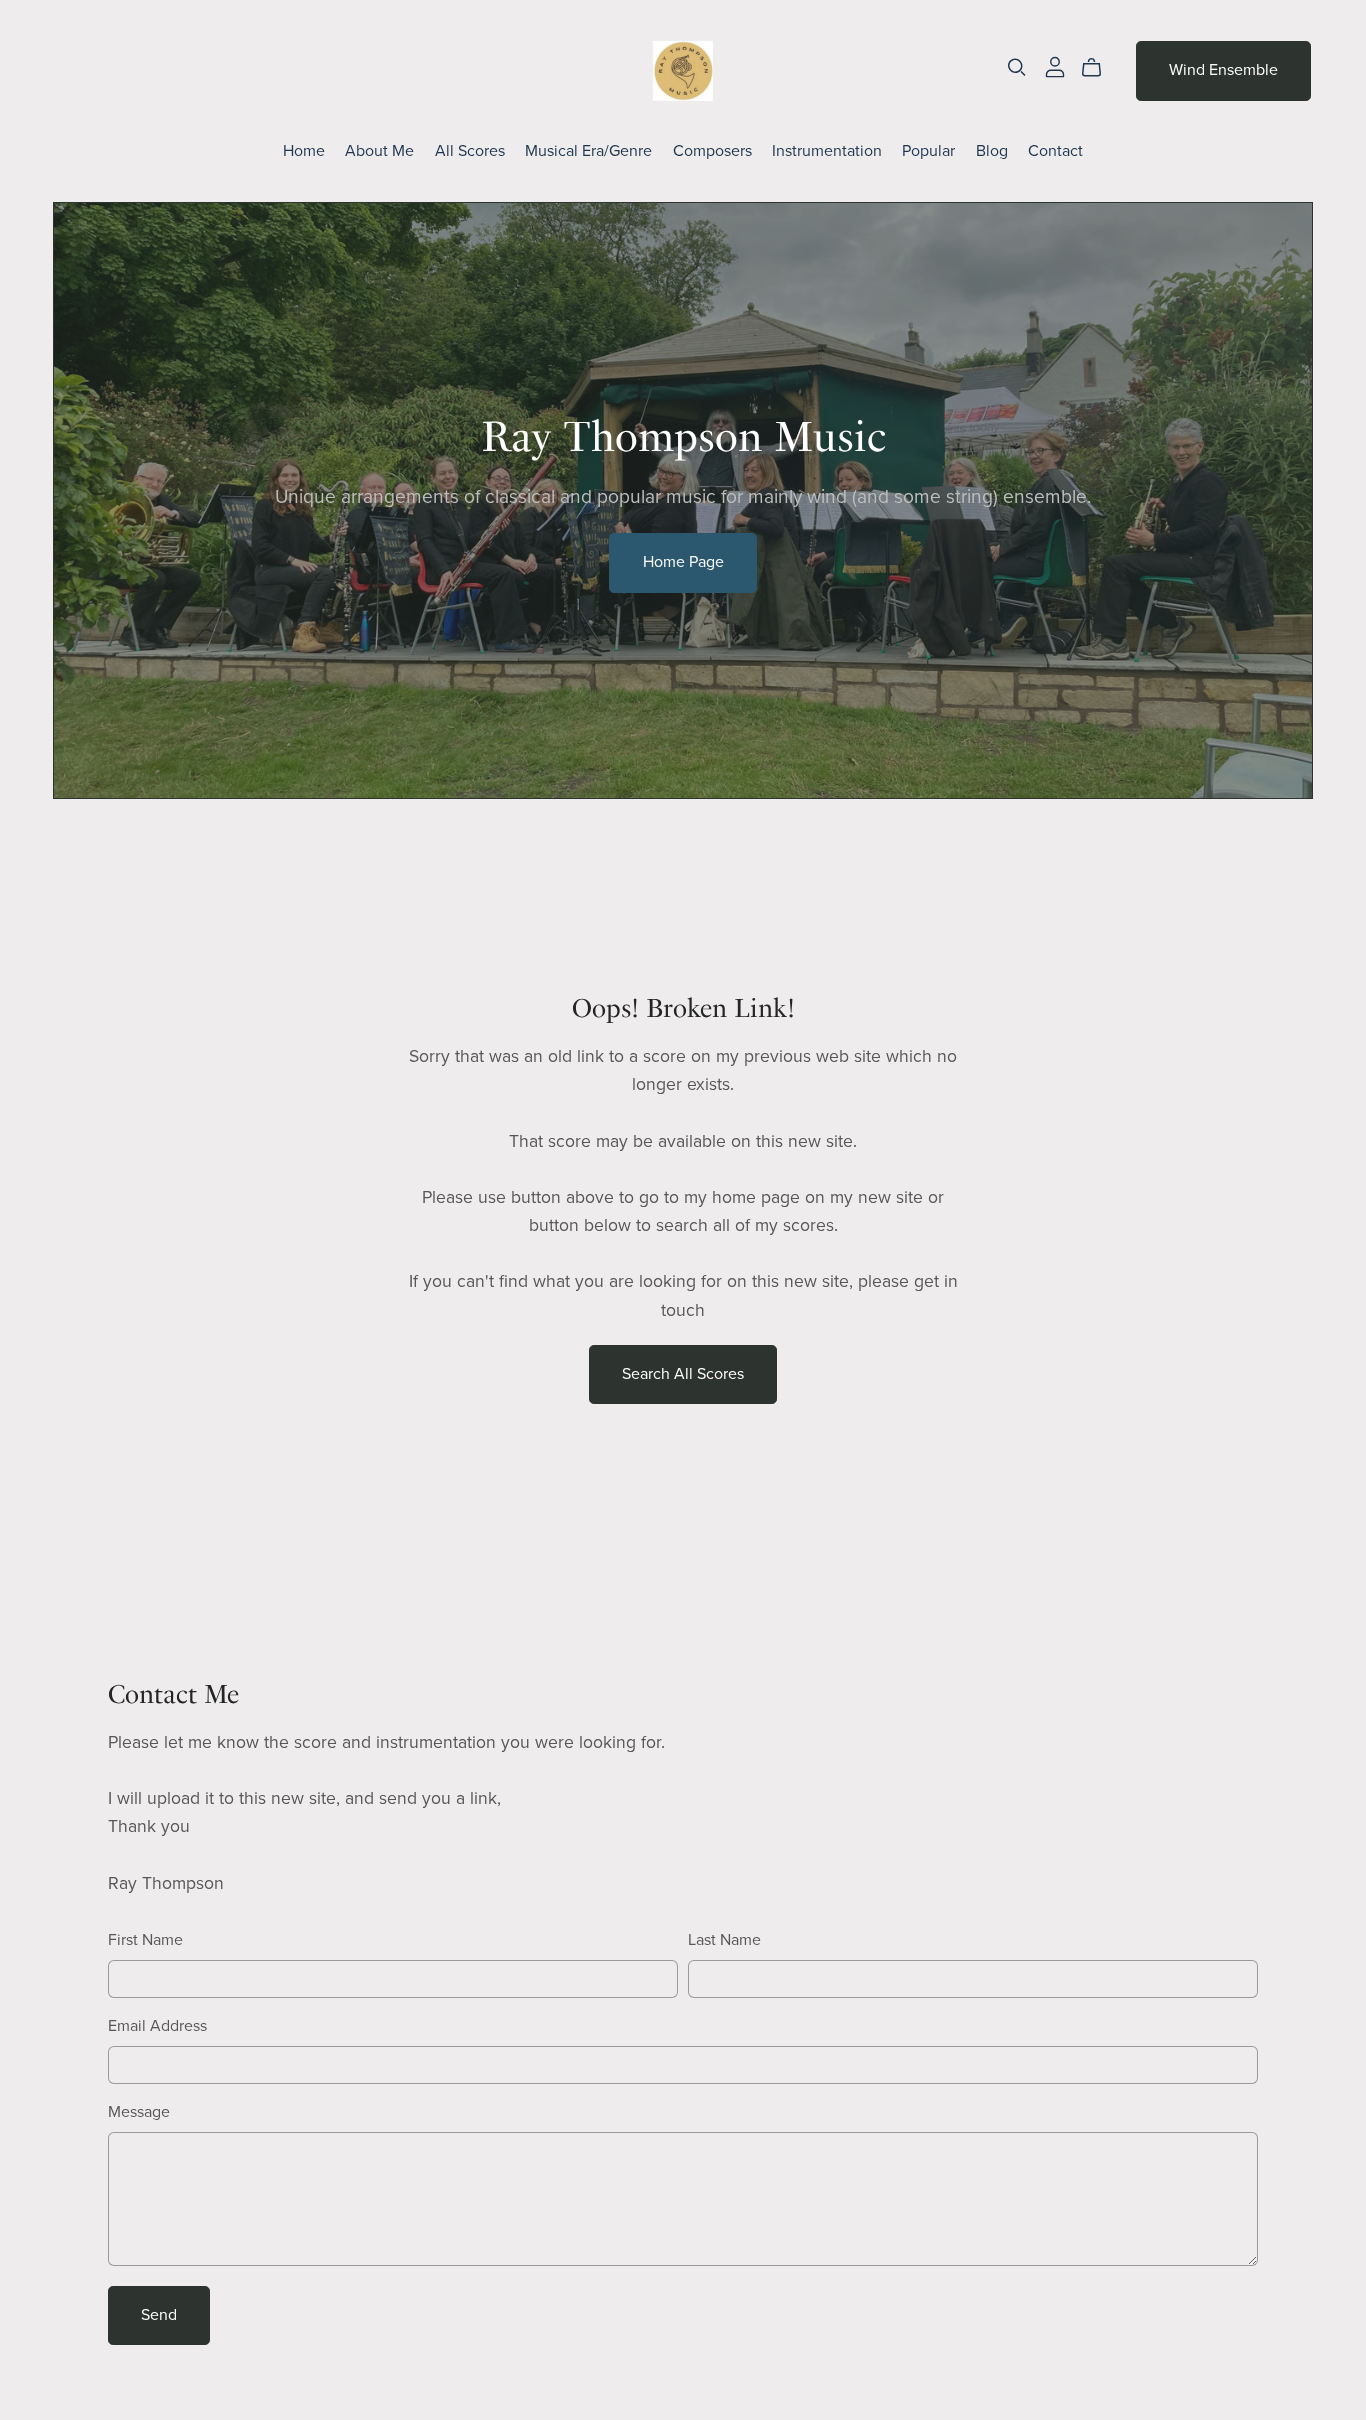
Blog (992, 151)
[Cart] (1099, 68)
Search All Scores (683, 1374)
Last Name (724, 1940)
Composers (712, 151)
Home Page (683, 562)
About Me (379, 151)
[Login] (1055, 66)
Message (139, 2112)
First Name (145, 1940)
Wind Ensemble (1223, 70)
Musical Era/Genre (588, 151)
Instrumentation (827, 151)
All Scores (470, 151)
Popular (928, 151)
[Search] (1017, 67)
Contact (1055, 151)
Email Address (157, 2026)
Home (304, 151)
